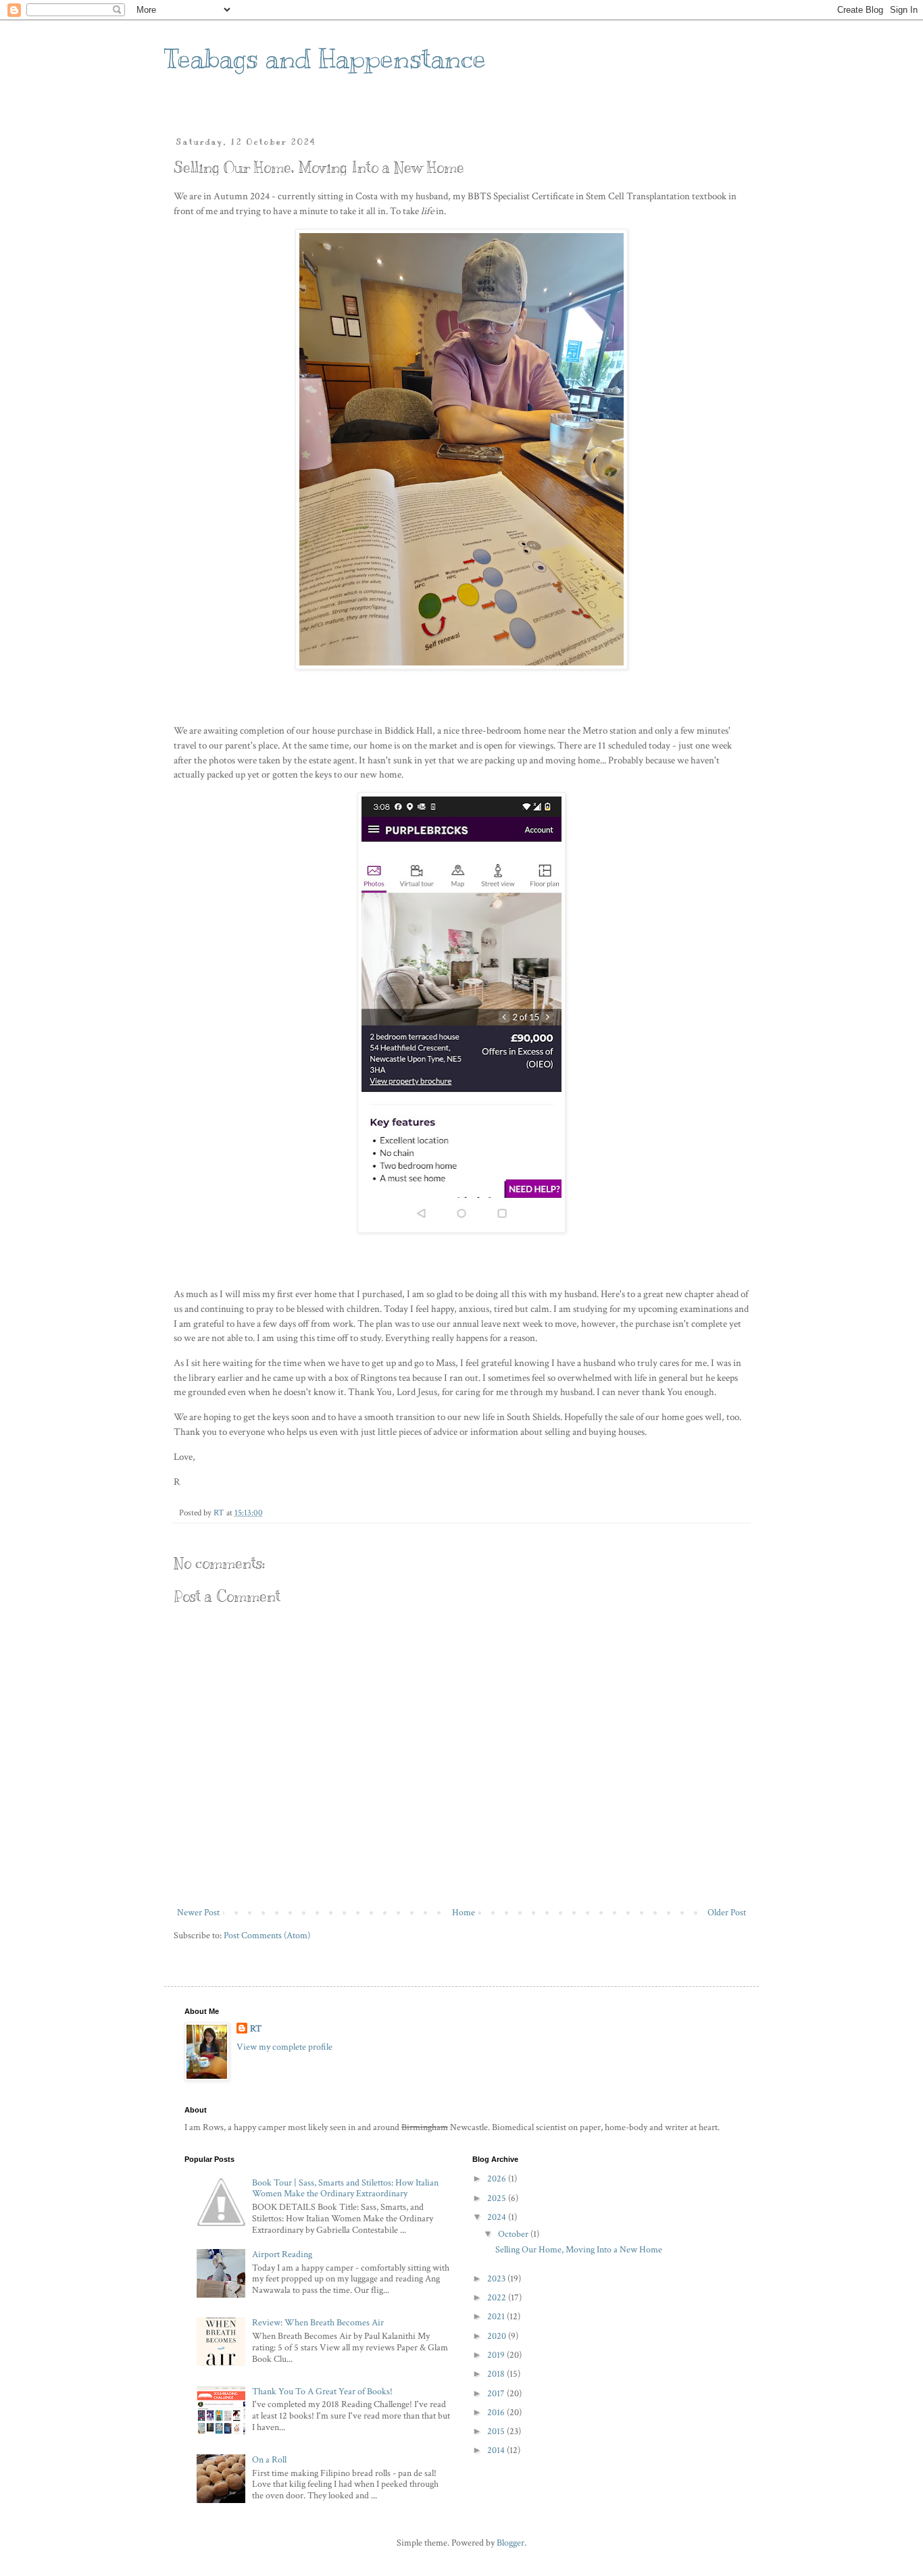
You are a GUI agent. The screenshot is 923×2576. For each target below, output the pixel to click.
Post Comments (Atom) (267, 1936)
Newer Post (198, 1913)
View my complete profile (284, 2047)
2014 (497, 2450)
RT (256, 2029)
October (514, 2234)
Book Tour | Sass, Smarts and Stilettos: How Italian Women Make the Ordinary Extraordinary (345, 2189)
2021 (497, 2317)
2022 (498, 2298)
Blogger (510, 2543)
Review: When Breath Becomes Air (318, 2323)
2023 (497, 2279)
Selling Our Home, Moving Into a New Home (579, 2250)
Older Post (727, 1913)
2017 (497, 2394)
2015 (497, 2431)
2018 (497, 2374)
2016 (497, 2413)
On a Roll (269, 2460)
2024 (498, 2217)
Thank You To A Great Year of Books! (322, 2392)
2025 (498, 2198)
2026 (498, 2179)
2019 (497, 2355)
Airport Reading (282, 2254)
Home (464, 1913)
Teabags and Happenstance (325, 58)
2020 (498, 2336)
